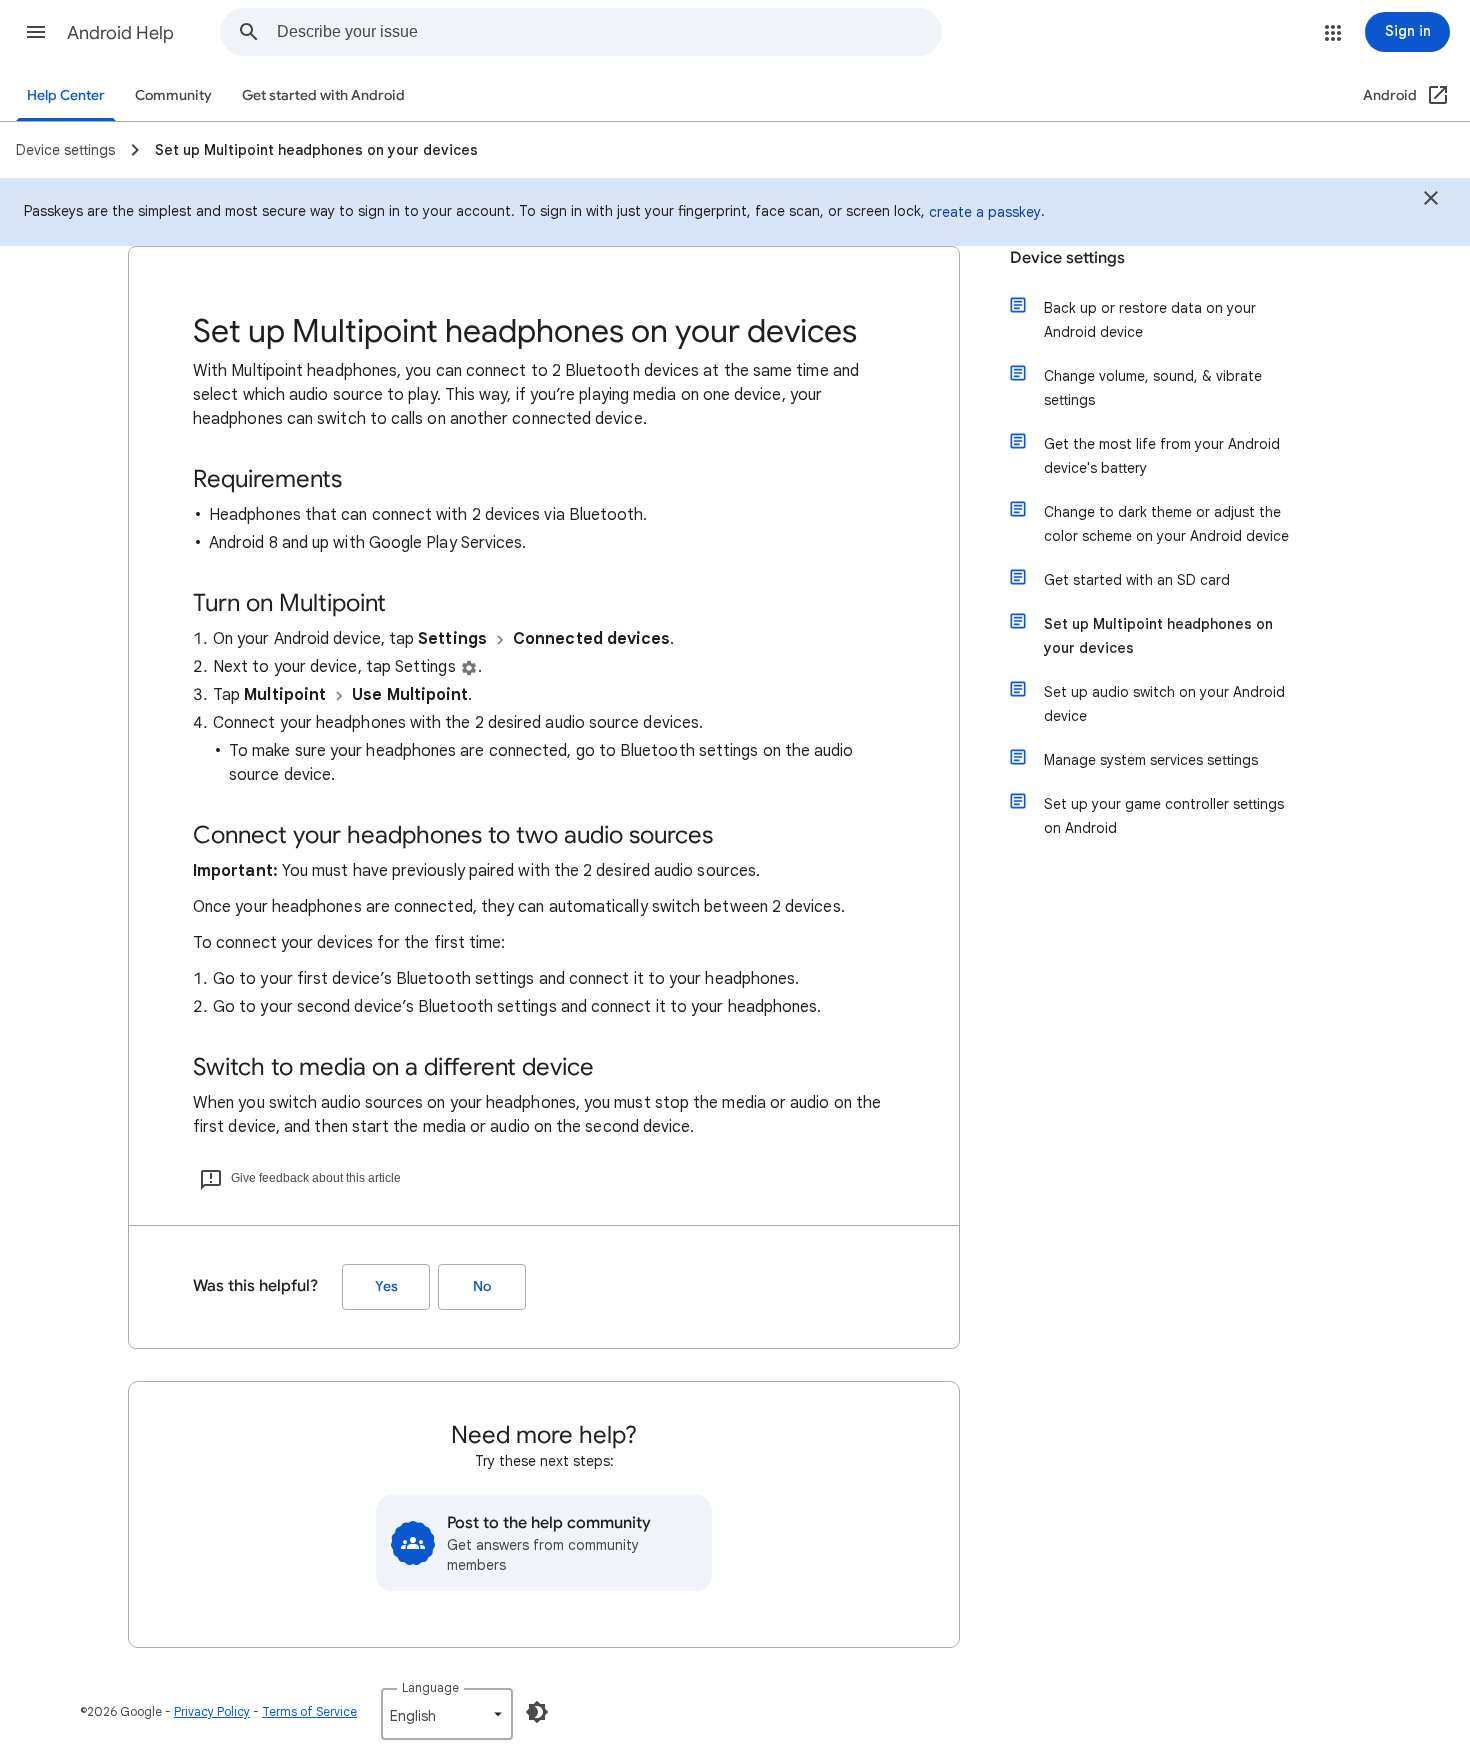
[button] (36, 32)
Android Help (120, 33)
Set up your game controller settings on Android (1164, 816)
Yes (386, 1286)
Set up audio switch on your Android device (1164, 704)
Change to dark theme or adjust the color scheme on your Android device (1166, 524)
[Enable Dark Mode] (537, 1712)
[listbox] (447, 1714)
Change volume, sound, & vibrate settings (1153, 388)
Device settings (1067, 258)
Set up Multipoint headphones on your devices (1158, 636)
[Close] (1431, 201)
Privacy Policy (212, 1711)
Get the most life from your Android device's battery (1162, 456)
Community (173, 95)
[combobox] (609, 32)
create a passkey (985, 212)
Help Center (66, 95)
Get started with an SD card (1137, 580)
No (482, 1286)
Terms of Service (309, 1711)
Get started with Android (323, 95)
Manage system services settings (1151, 760)
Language (430, 1687)
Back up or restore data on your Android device (1150, 320)
